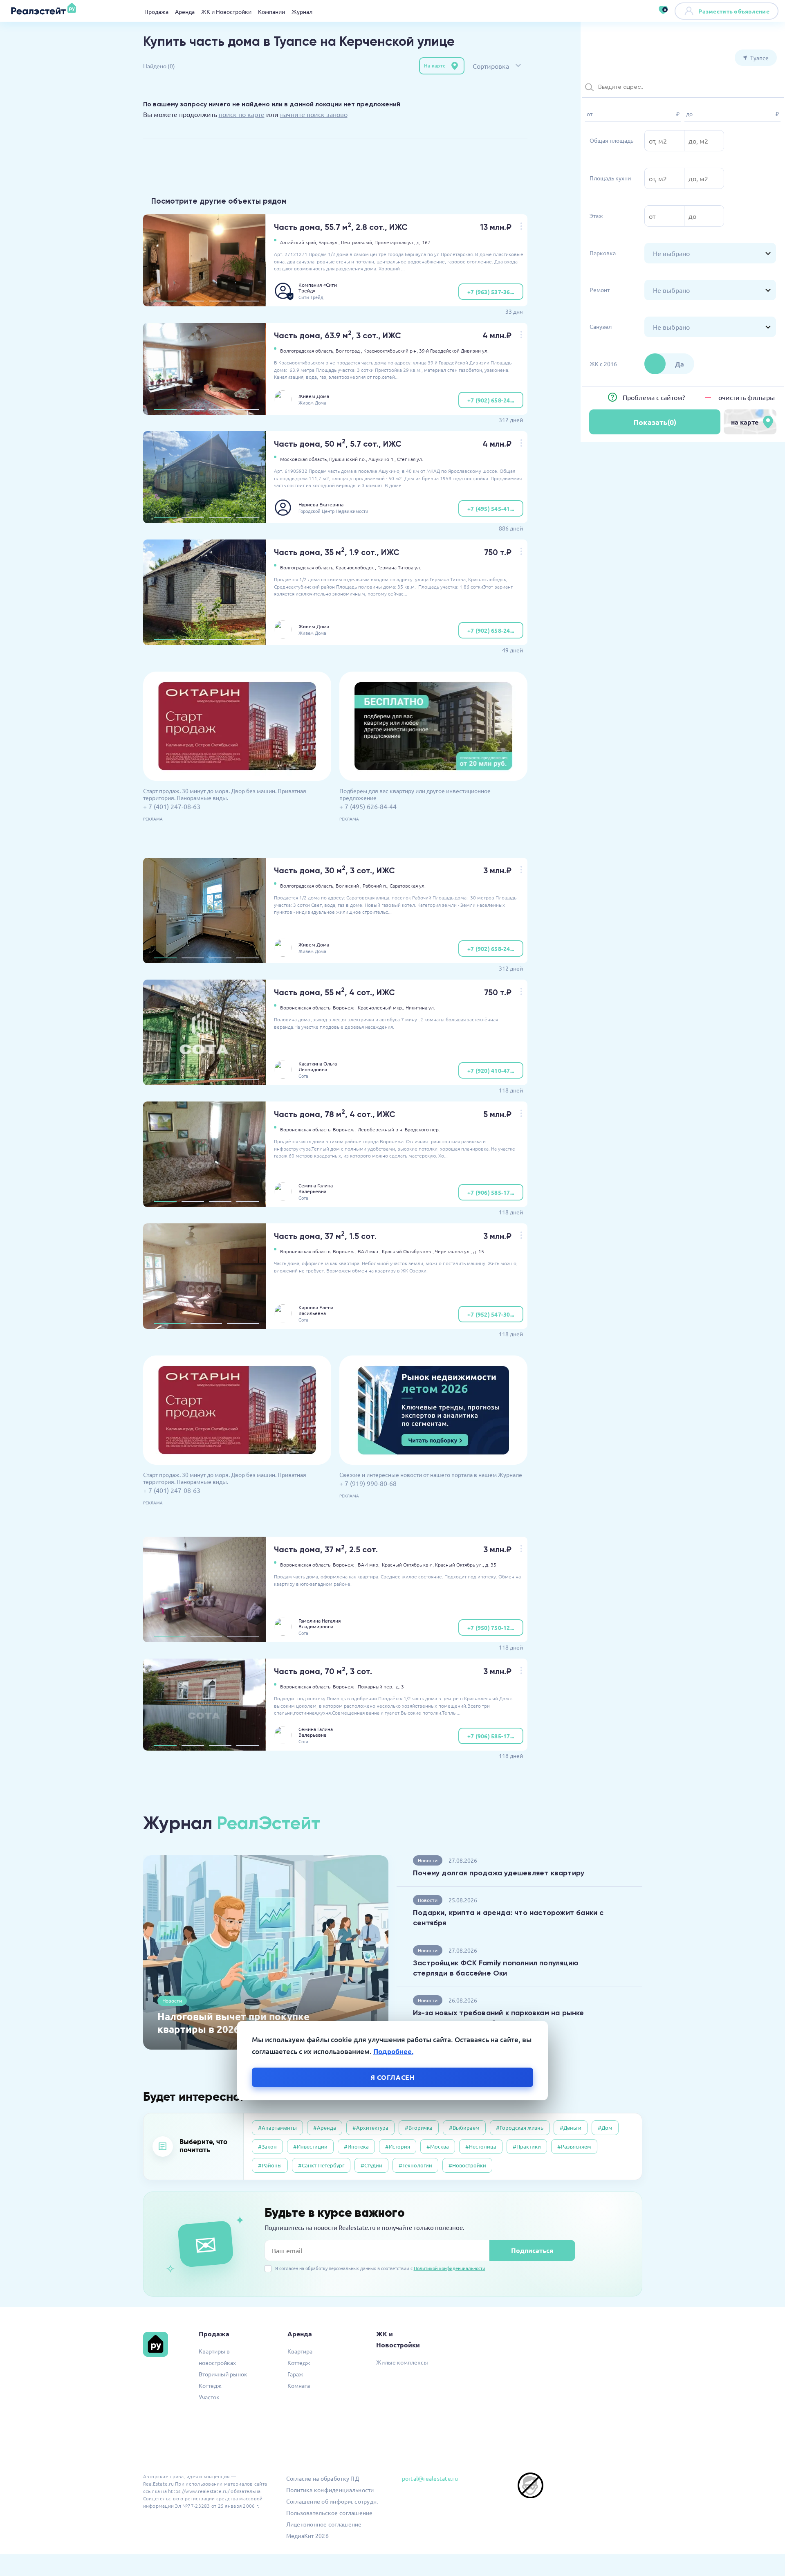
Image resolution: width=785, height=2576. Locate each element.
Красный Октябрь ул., (460, 1564)
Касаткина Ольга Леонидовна (318, 1066)
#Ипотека (356, 2146)
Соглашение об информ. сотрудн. (332, 2501)
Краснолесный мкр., (381, 1007)
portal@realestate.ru (430, 2478)
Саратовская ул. (408, 886)
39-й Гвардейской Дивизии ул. (454, 351)
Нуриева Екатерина (321, 504)
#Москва (438, 2146)
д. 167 (424, 242)
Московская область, (304, 459)
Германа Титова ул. (399, 567)
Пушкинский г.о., (348, 459)
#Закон (267, 2146)
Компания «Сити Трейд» (318, 288)
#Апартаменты (277, 2128)
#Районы (270, 2165)
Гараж (295, 2374)
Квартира (300, 2351)
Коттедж (210, 2385)
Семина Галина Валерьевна (316, 1188)
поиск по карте (242, 114)
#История (398, 2146)
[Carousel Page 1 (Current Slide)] (165, 301)
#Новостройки (467, 2165)
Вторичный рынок (223, 2374)
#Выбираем (464, 2128)
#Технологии (415, 2165)
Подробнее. (393, 2051)
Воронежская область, (306, 1007)
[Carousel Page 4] (248, 301)
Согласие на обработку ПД (323, 2478)
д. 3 (400, 1686)
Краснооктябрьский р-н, (391, 351)
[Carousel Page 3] (220, 301)
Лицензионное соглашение (324, 2524)
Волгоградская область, (307, 351)
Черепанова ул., (453, 1251)
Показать (655, 422)
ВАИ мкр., (369, 1251)
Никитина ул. (420, 1007)
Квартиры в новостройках (217, 2357)
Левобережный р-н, (381, 1129)
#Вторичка (419, 2128)
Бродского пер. (422, 1129)
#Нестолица (481, 2146)
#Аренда (325, 2128)
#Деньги (571, 2128)
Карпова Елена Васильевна (316, 1310)
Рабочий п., (376, 886)
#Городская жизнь (520, 2128)
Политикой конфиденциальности (450, 2268)
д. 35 (491, 1564)
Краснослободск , (356, 567)
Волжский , (349, 886)
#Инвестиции (310, 2146)
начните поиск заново (314, 114)
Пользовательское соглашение (330, 2513)
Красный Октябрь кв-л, (408, 1251)
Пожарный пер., (376, 1686)
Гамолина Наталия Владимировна (320, 1623)
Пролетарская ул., (395, 242)
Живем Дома (314, 396)
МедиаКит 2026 (307, 2536)
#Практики (527, 2146)
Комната (299, 2385)
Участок (209, 2397)
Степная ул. (410, 459)
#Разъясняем (574, 2146)
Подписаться (532, 2250)
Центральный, (357, 242)
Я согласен (393, 2077)
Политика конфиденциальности (330, 2490)
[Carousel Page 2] (193, 301)
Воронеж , (345, 1007)
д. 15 (479, 1251)
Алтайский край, (299, 242)
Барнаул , (329, 242)
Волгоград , (349, 351)
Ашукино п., (382, 459)
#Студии (371, 2165)
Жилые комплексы (402, 2362)
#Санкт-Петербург (321, 2165)
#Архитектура (370, 2128)
